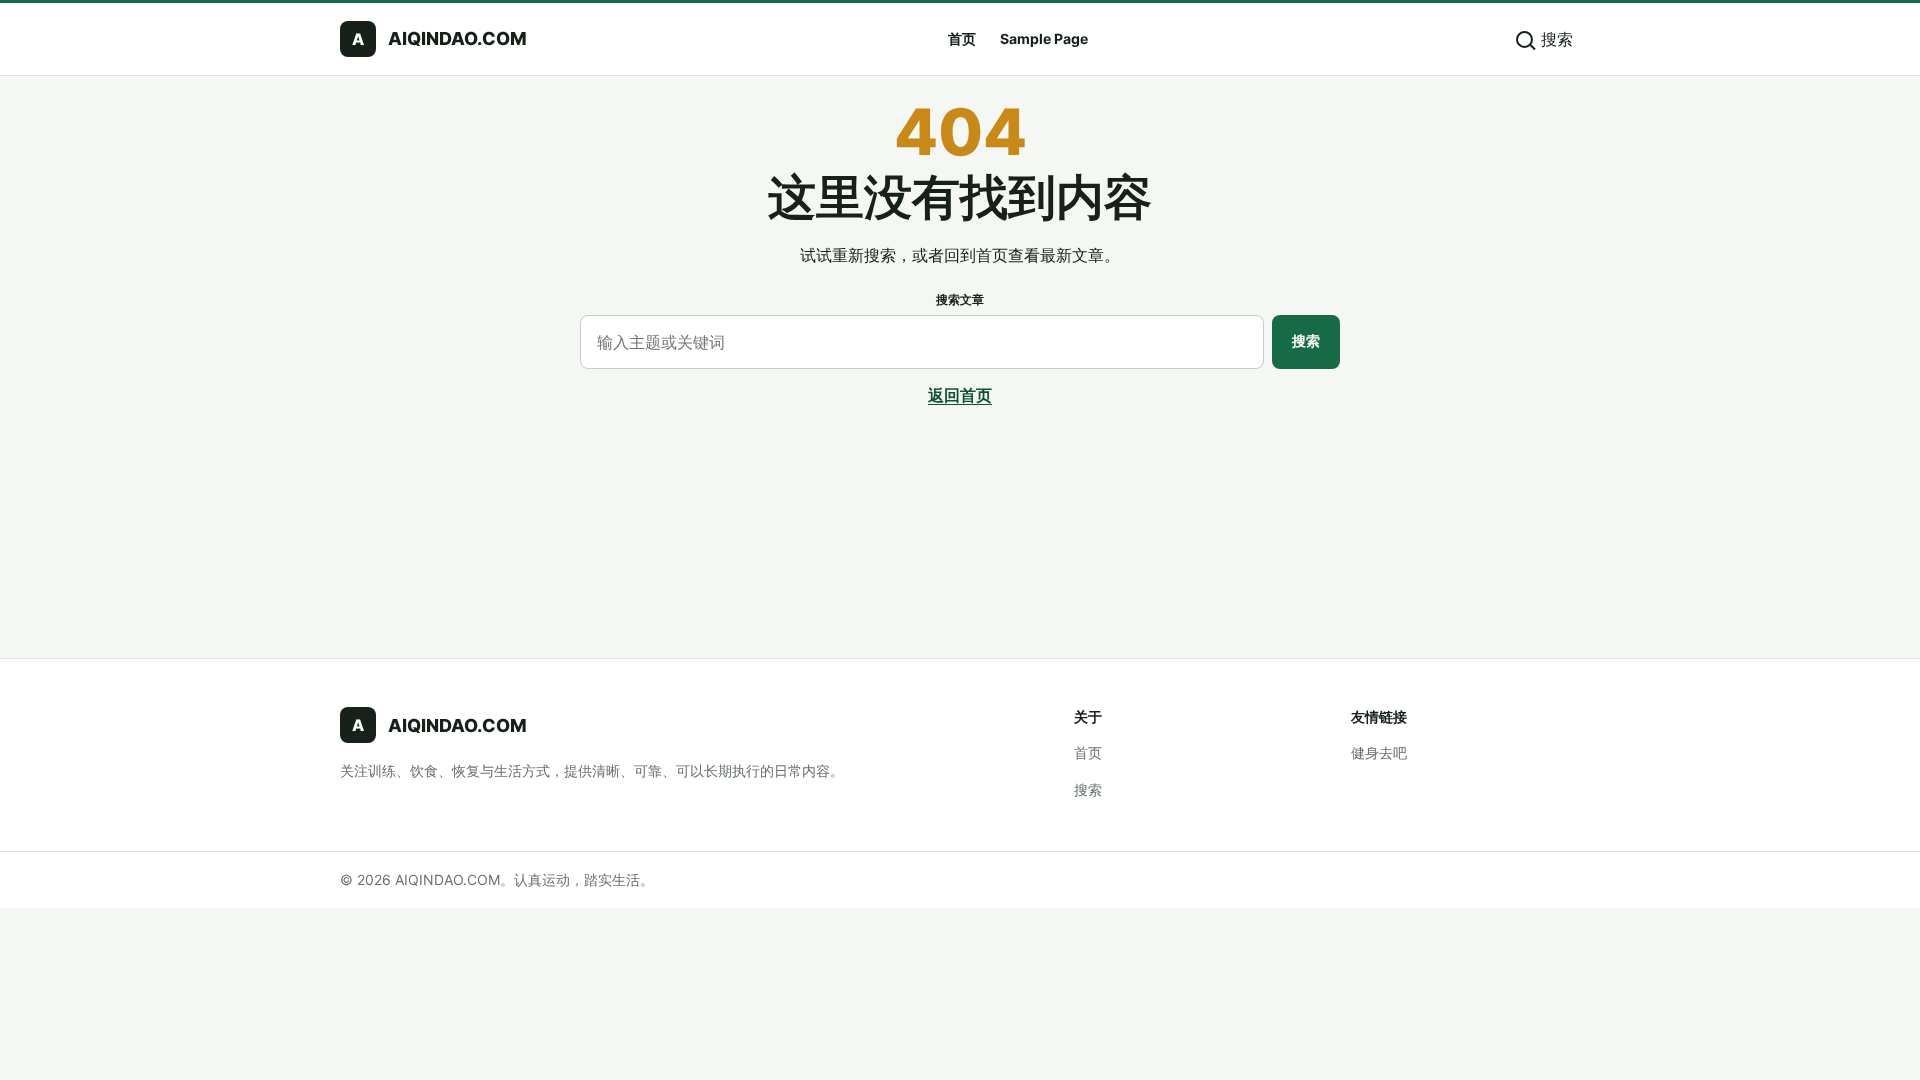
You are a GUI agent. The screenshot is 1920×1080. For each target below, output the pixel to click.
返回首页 (960, 395)
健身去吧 (1379, 752)
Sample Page (1044, 38)
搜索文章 (960, 299)
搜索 (1306, 340)
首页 (962, 38)
